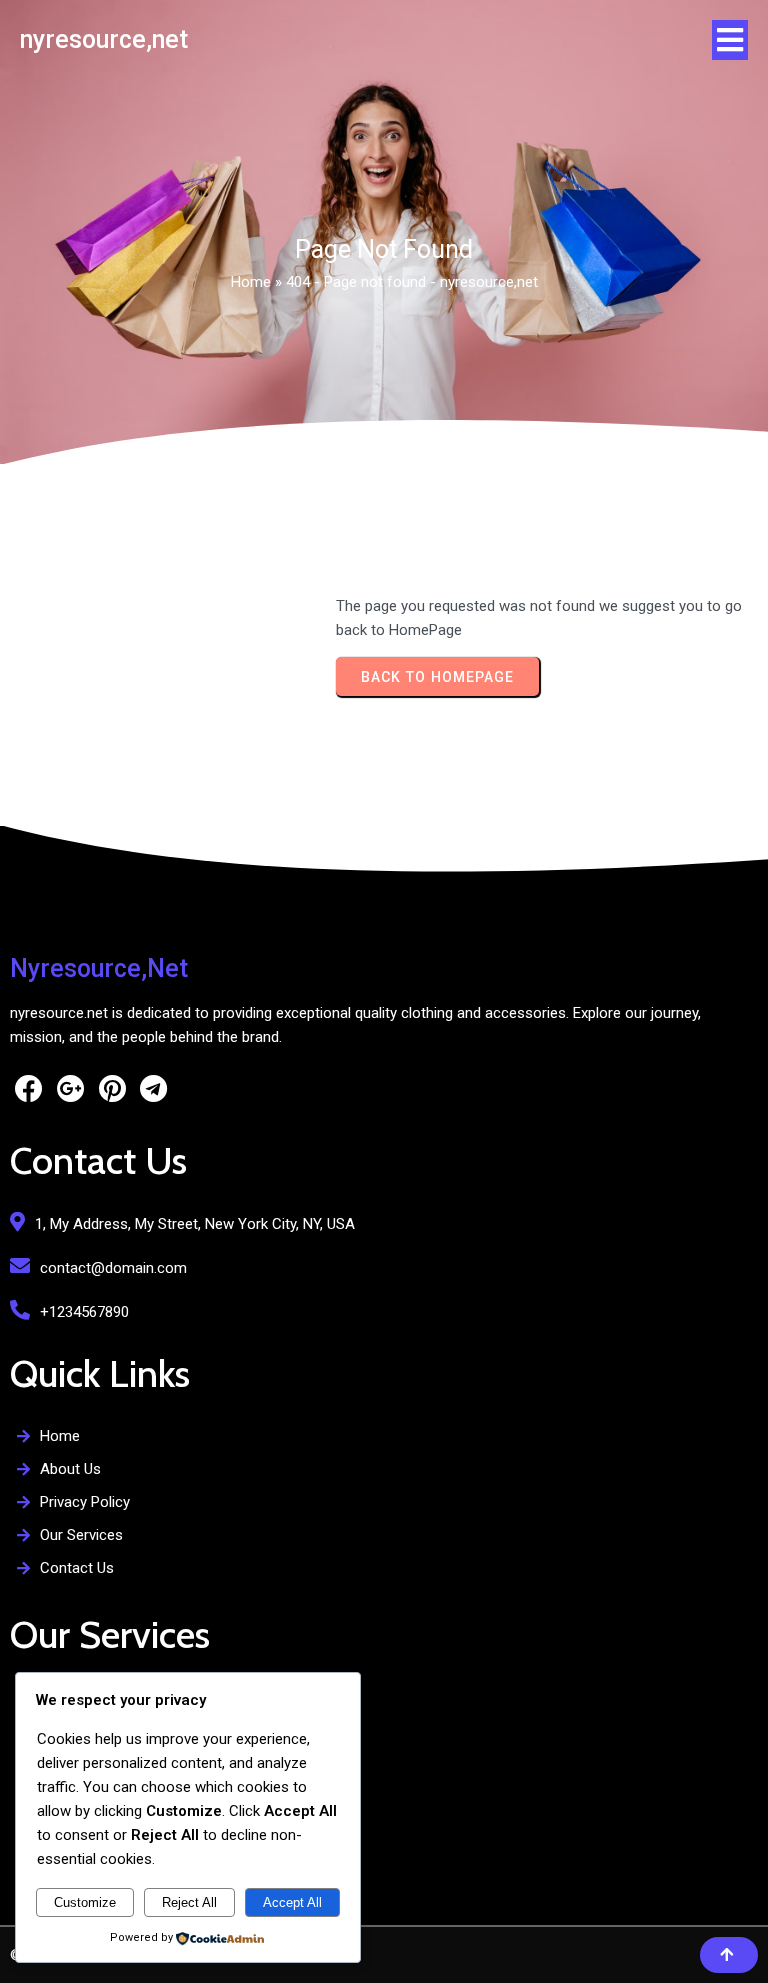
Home (251, 282)
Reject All (189, 1902)
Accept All (292, 1902)
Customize (85, 1902)
